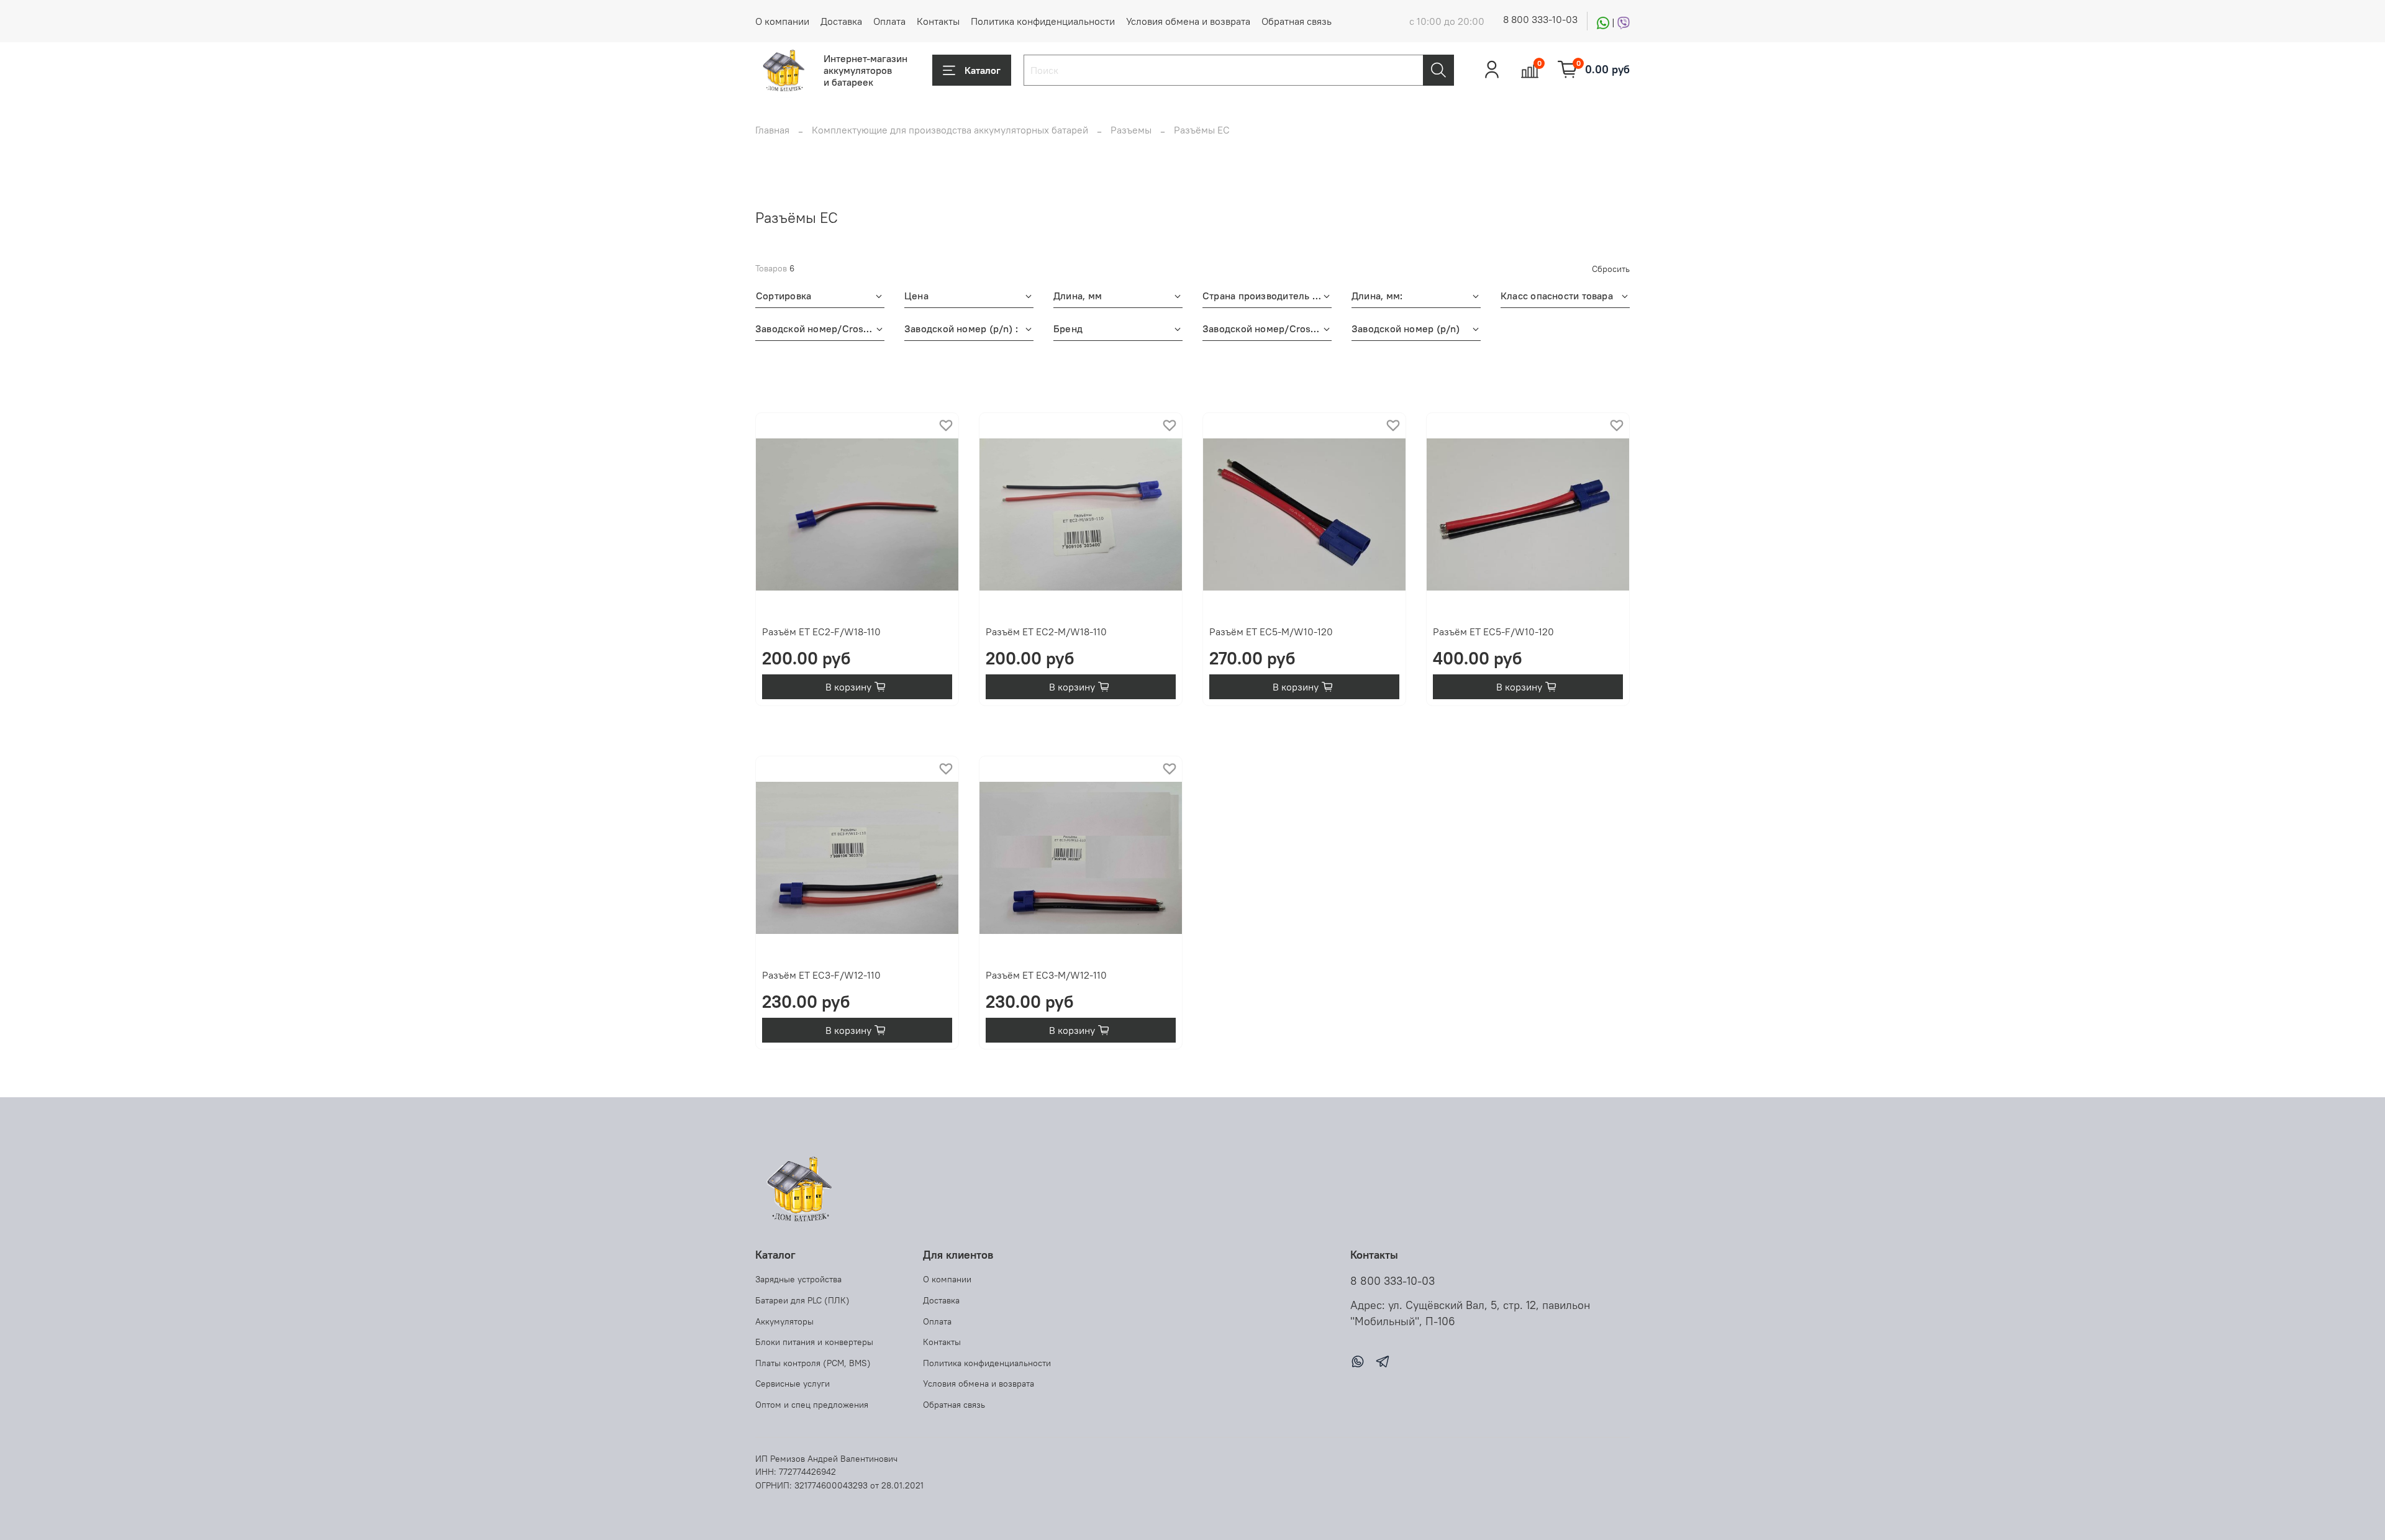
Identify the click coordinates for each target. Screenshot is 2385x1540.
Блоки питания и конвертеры (814, 1342)
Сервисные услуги (793, 1384)
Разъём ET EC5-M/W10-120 (1271, 632)
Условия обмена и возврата (1188, 21)
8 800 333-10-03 (1540, 19)
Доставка (841, 21)
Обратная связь (1297, 21)
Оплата (889, 21)
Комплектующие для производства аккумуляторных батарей (950, 130)
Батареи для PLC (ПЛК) (802, 1300)
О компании (782, 21)
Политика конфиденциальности (1043, 21)
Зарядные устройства (798, 1279)
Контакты (938, 21)
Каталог (983, 70)
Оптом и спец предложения (812, 1405)
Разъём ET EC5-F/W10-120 (1493, 632)
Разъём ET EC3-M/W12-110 (1046, 975)
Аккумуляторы (784, 1321)
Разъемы (1131, 130)
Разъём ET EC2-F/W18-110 (821, 632)
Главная (772, 130)
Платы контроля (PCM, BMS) (813, 1363)
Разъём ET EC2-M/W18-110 (1046, 632)
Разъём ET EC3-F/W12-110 (821, 975)
